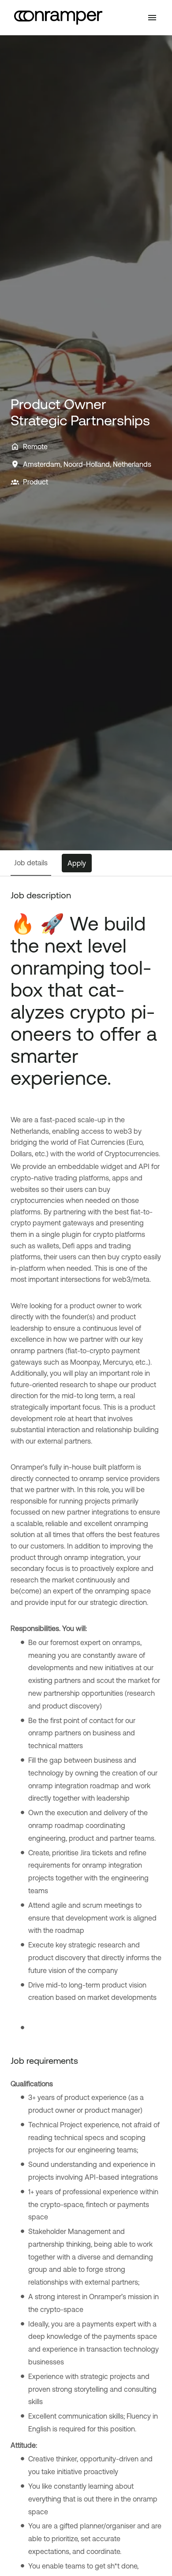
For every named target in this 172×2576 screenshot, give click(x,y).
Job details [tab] (31, 863)
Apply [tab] (77, 863)
